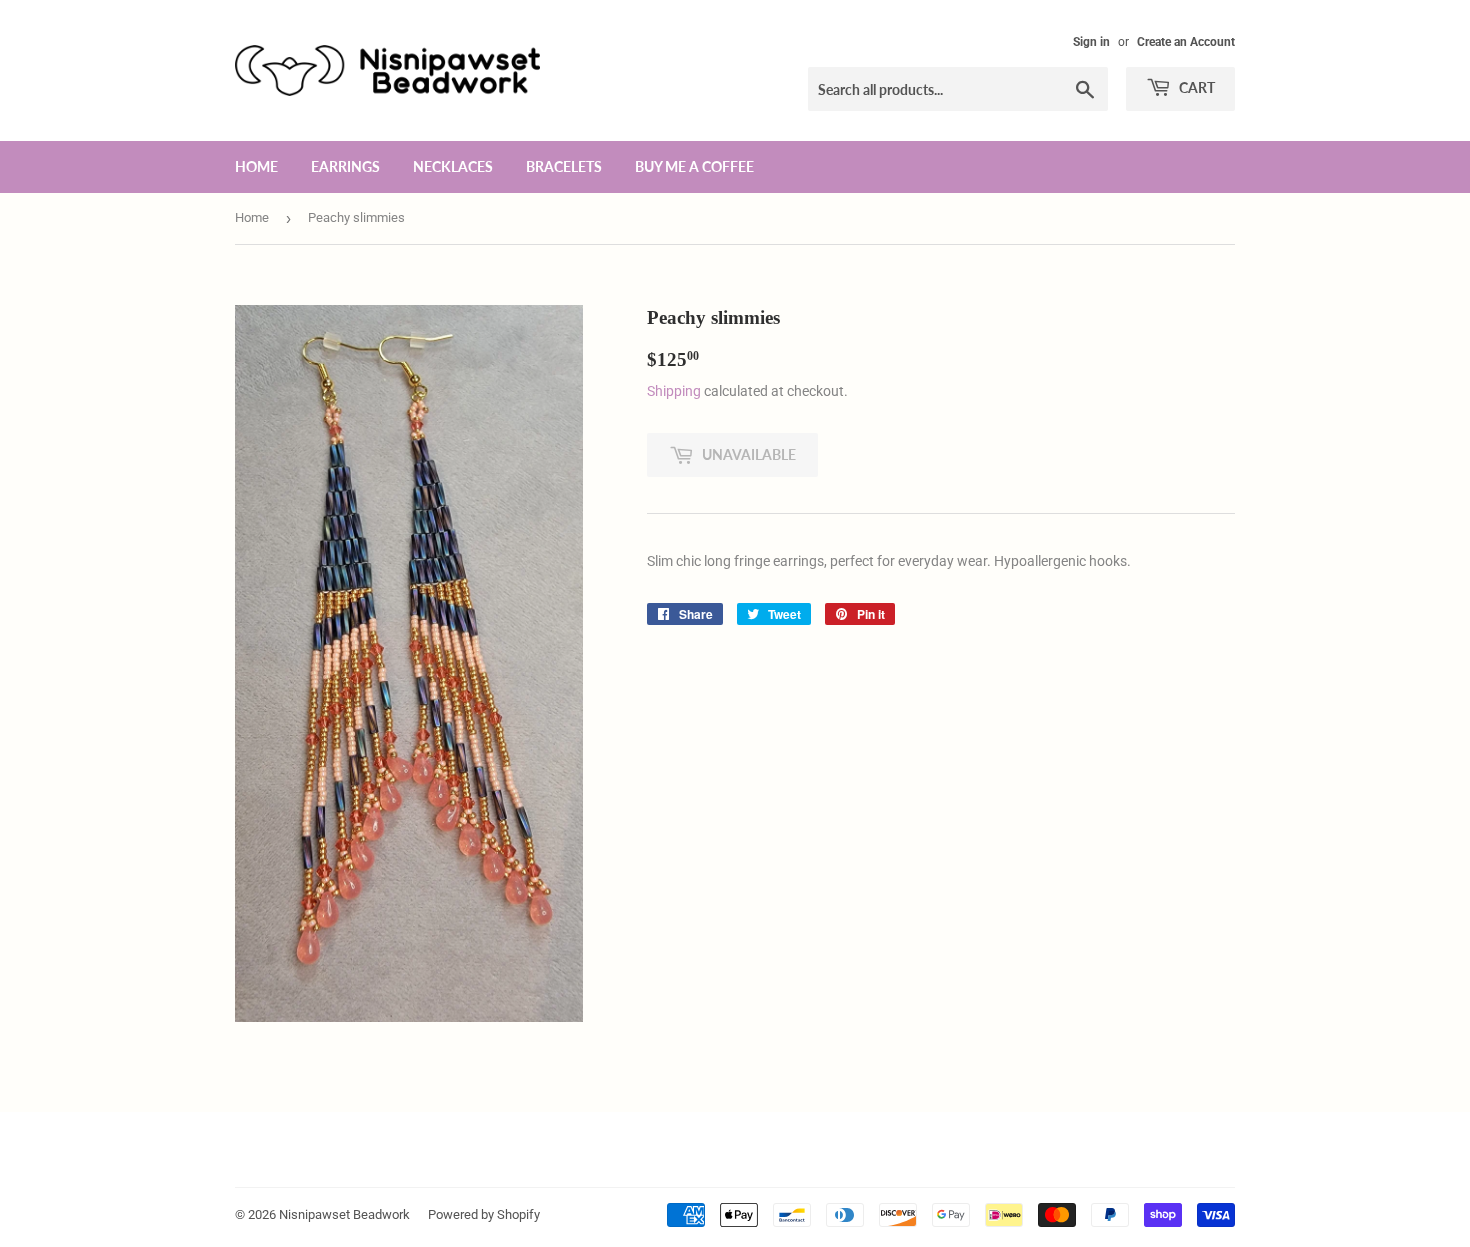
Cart (1195, 87)
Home (256, 166)
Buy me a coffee (694, 166)
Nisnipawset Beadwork (344, 1214)
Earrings (345, 166)
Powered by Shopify (484, 1214)
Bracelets (564, 166)
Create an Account (1186, 42)
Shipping (674, 391)
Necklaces (453, 166)
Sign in (1091, 42)
